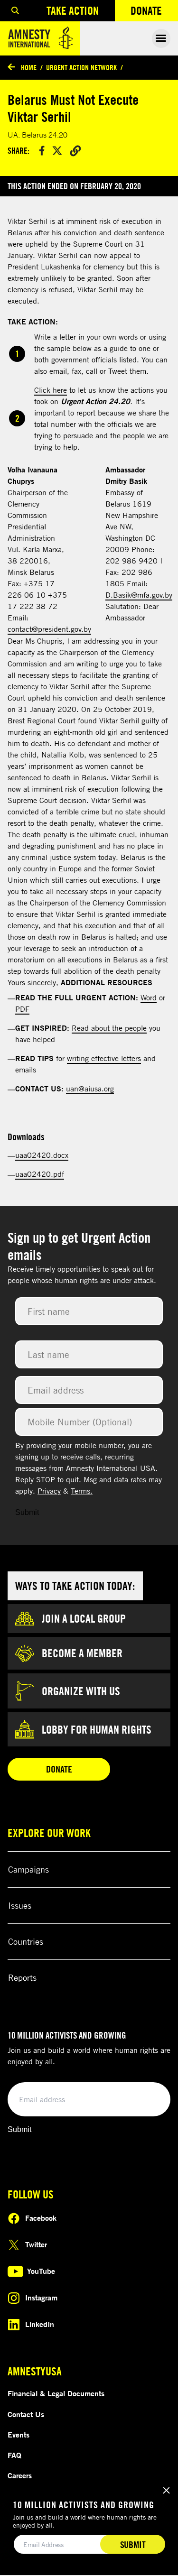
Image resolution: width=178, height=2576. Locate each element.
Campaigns (28, 1869)
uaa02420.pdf (40, 1174)
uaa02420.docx (42, 1155)
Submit (27, 1512)
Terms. (82, 1491)
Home (29, 67)
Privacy (49, 1491)
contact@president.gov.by (49, 629)
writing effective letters (104, 1058)
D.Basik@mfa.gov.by (139, 595)
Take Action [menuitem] (73, 10)
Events (19, 2435)
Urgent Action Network (81, 67)
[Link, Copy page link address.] (75, 150)
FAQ (14, 2455)
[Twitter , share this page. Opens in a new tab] (57, 151)
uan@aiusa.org (90, 1089)
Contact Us (26, 2414)
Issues (20, 1905)
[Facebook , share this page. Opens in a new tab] (42, 151)
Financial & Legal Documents (56, 2393)
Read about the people (109, 1028)
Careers (20, 2475)
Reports (22, 1977)
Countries (26, 1941)
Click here (51, 390)
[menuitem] (15, 11)
